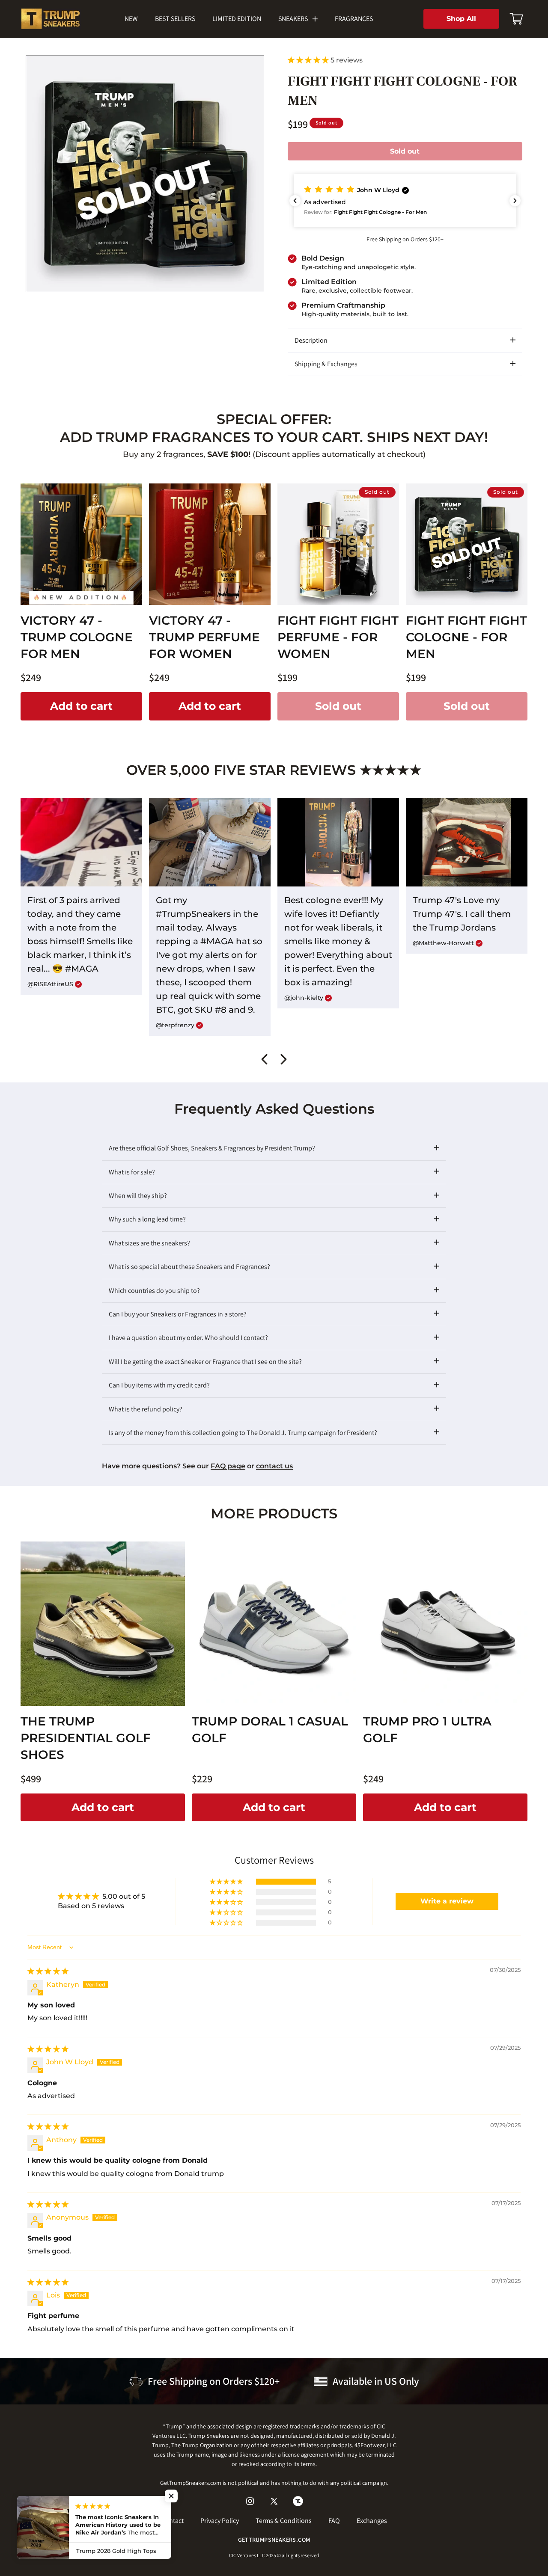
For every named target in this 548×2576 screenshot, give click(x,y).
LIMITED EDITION (237, 19)
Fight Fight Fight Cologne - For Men (466, 637)
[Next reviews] (515, 201)
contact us (274, 1466)
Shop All (461, 19)
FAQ (334, 2521)
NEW (131, 19)
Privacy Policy (220, 2521)
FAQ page (228, 1466)
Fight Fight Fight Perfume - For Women (338, 637)
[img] (48, 1972)
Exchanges (372, 2521)
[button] (516, 19)
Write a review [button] (447, 1901)
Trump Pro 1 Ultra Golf (427, 1730)
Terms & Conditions (284, 2521)
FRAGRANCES (354, 19)
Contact (173, 2521)
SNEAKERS (293, 19)
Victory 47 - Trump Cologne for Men (77, 637)
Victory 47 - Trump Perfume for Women (204, 637)
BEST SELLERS (175, 19)
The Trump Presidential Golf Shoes (86, 1738)
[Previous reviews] (295, 201)
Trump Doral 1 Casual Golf (270, 1730)
